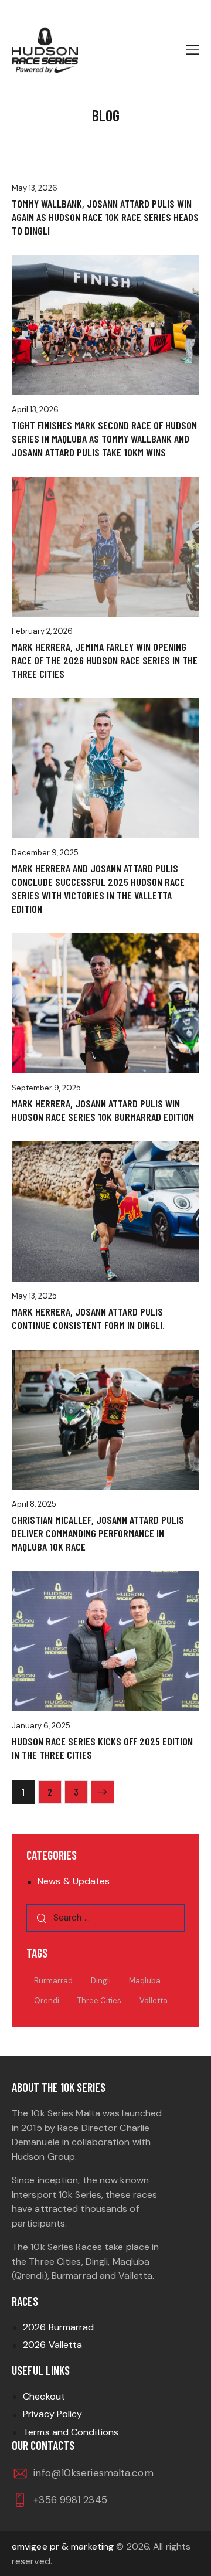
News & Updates (74, 1881)
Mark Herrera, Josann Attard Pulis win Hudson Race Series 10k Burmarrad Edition (103, 1110)
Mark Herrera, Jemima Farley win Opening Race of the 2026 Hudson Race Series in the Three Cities (105, 660)
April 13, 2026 (35, 409)
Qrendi (47, 2001)
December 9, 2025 (45, 853)
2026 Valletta (52, 2345)
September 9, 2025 (46, 1088)
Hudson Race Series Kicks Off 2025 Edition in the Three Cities (102, 1748)
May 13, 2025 (34, 1296)
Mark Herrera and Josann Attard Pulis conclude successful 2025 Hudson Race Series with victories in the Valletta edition (98, 888)
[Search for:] (105, 1917)
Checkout (44, 2396)
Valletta (154, 2001)
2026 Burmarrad (58, 2327)
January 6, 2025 (41, 1726)
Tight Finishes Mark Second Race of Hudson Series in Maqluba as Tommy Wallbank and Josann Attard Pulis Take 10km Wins (104, 439)
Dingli (101, 1981)
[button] (193, 50)
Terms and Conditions (71, 2432)
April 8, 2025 (34, 1504)
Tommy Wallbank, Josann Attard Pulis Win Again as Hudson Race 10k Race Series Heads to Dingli (105, 217)
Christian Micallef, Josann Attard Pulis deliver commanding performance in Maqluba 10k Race (98, 1533)
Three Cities (99, 2001)
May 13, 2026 (35, 188)
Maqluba (145, 1981)
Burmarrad (53, 1981)
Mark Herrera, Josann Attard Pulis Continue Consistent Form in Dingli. (88, 1318)
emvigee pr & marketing (63, 2546)
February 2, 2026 (42, 631)
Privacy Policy (52, 2414)
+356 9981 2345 (70, 2500)
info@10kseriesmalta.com (93, 2473)
